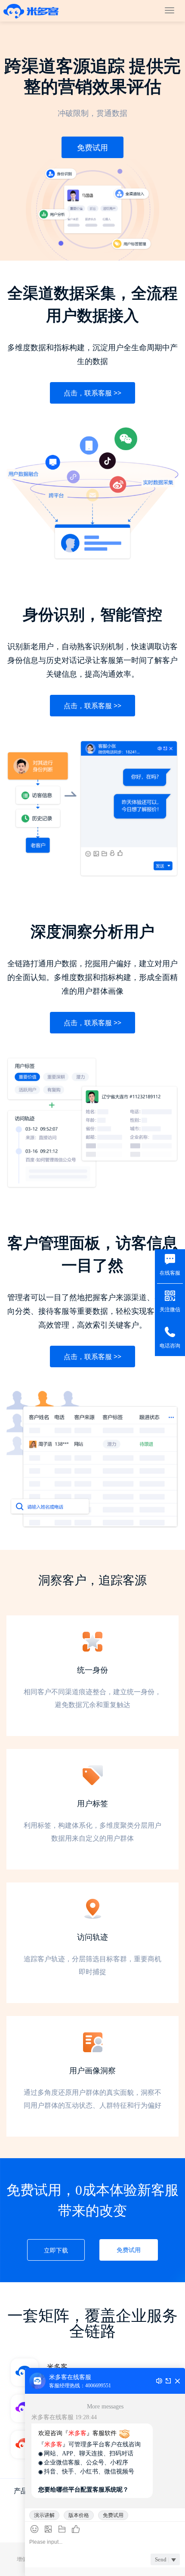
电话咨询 (170, 1346)
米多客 (31, 11)
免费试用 (92, 147)
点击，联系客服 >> (92, 393)
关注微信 (170, 1310)
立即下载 (56, 2250)
